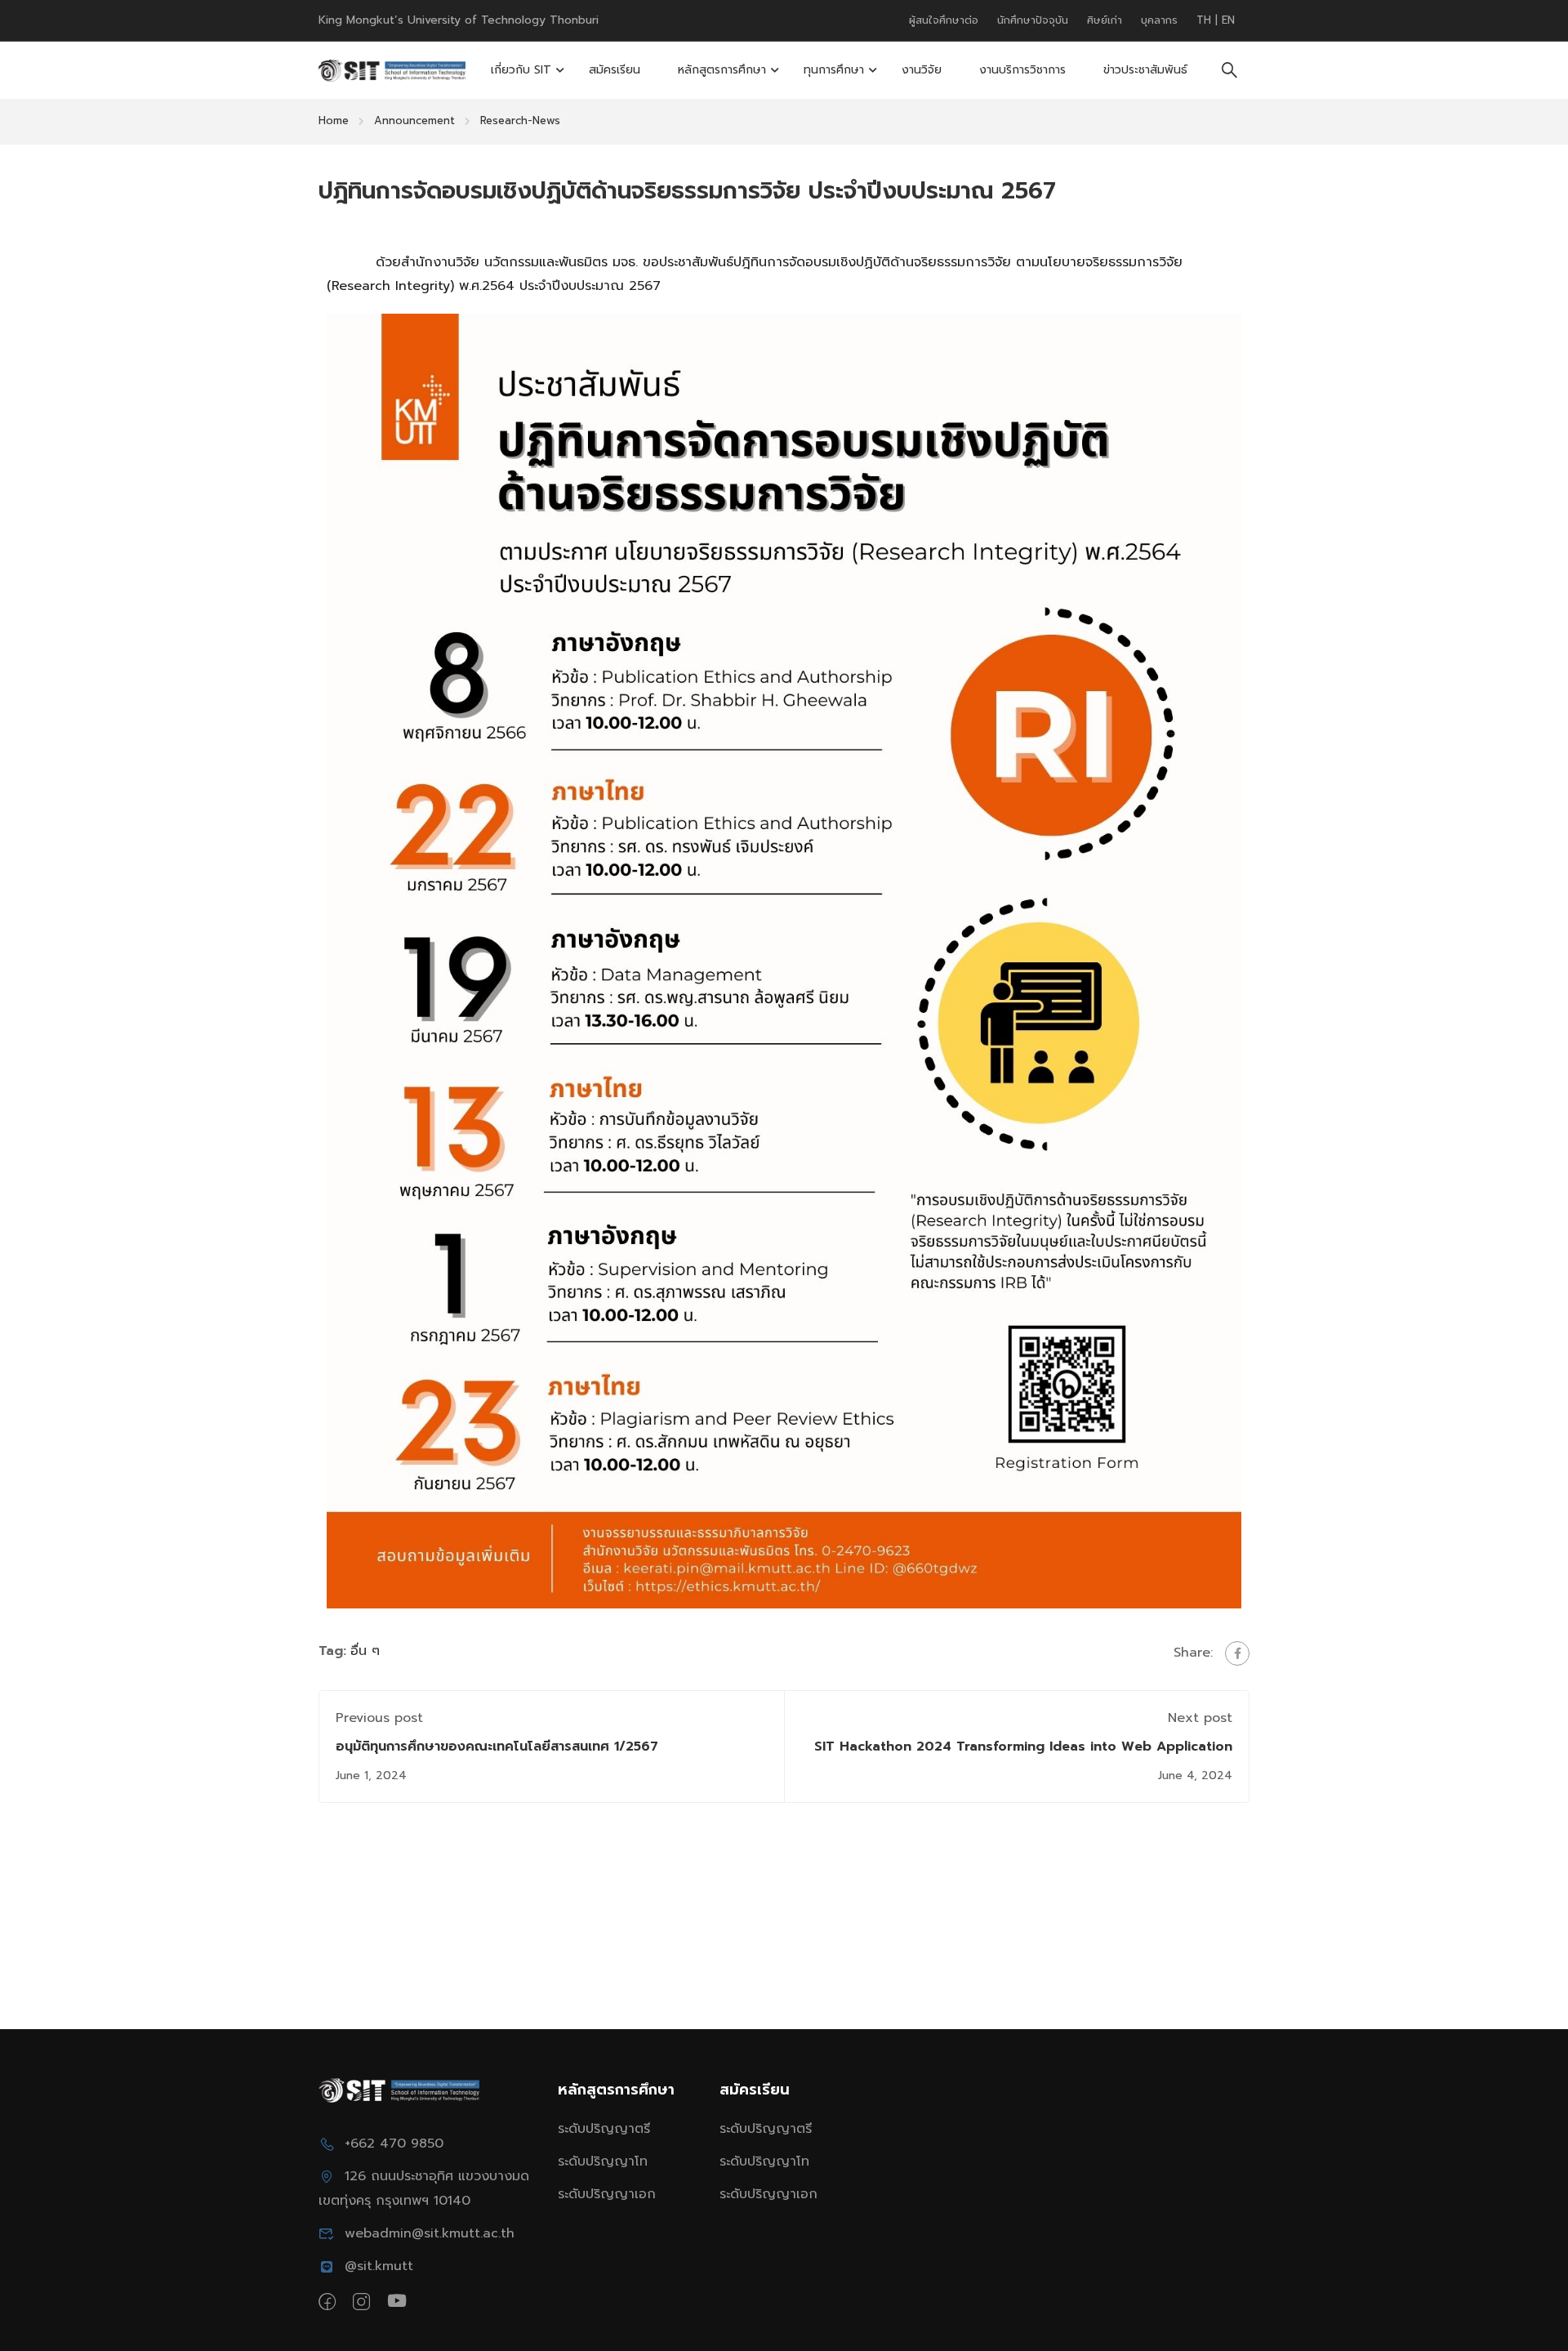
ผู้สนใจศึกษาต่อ (944, 20)
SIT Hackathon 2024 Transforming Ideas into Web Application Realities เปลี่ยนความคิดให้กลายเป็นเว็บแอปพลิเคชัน (1023, 1757)
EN (1228, 20)
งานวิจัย (922, 70)
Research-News (520, 120)
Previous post (379, 1718)
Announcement (414, 120)
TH (1206, 20)
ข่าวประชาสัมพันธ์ (1145, 70)
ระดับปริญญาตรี (604, 2129)
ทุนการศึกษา (834, 70)
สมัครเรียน (615, 70)
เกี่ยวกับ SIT (521, 70)
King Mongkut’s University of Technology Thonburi (459, 20)
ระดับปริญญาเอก (607, 2194)
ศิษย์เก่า (1105, 20)
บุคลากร (1159, 20)
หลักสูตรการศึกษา (722, 70)
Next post (1200, 1718)
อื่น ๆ (365, 1651)
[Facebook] (1237, 1653)
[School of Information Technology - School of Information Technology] (392, 71)
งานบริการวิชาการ (1022, 70)
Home (334, 120)
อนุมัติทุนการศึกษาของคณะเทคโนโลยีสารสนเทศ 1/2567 (497, 1747)
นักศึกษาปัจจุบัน (1033, 20)
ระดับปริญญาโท (603, 2161)
